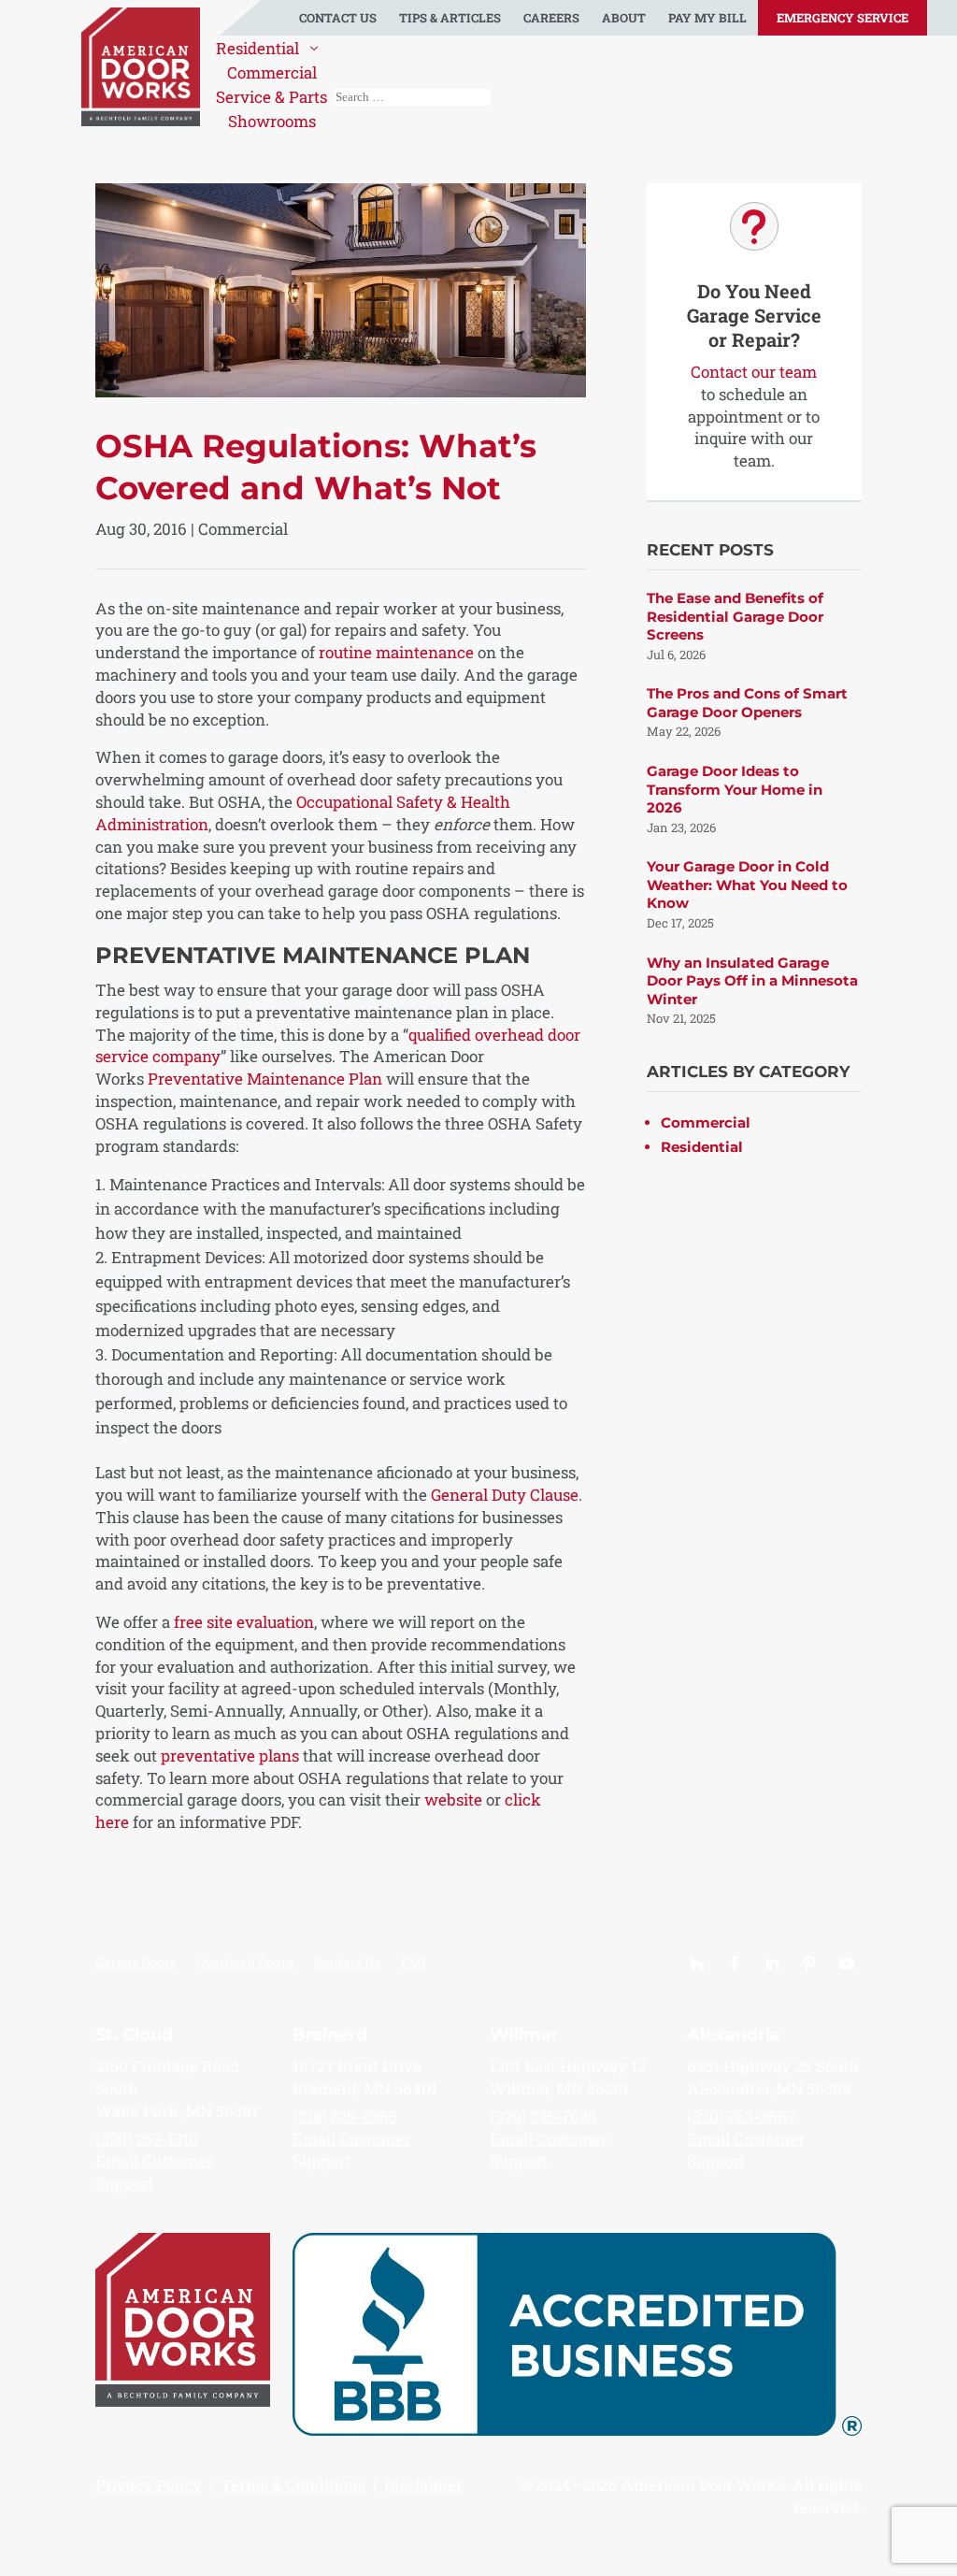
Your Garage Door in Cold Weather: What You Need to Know (747, 885)
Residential (702, 1147)
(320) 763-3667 (741, 2116)
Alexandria (734, 2035)
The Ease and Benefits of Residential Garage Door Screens (735, 616)
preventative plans (230, 1756)
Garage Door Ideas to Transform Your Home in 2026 (735, 789)
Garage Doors (136, 1964)
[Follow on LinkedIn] (772, 1964)
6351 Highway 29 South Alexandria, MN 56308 (773, 2077)
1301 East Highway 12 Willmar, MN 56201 (568, 2077)
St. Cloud (134, 2035)
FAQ (413, 1964)
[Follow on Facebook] (735, 1964)
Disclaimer (423, 2485)
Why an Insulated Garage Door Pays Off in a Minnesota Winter (752, 981)
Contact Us (338, 18)
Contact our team (754, 372)
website (453, 1799)
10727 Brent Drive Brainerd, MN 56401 (365, 2077)
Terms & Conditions (293, 2485)
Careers (551, 18)
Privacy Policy (149, 2485)
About (624, 18)
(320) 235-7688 (543, 2116)
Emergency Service (843, 18)
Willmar (524, 2035)
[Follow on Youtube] (847, 1964)
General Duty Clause (505, 1495)
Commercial (243, 529)
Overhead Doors (245, 1964)
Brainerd (330, 2035)
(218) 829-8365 (345, 2116)
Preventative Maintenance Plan (265, 1079)
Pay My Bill (707, 18)
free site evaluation (244, 1622)
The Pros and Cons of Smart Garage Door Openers (747, 703)
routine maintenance (396, 652)
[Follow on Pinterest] (809, 1964)
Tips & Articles (450, 18)
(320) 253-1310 (147, 2139)
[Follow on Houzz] (697, 1964)
